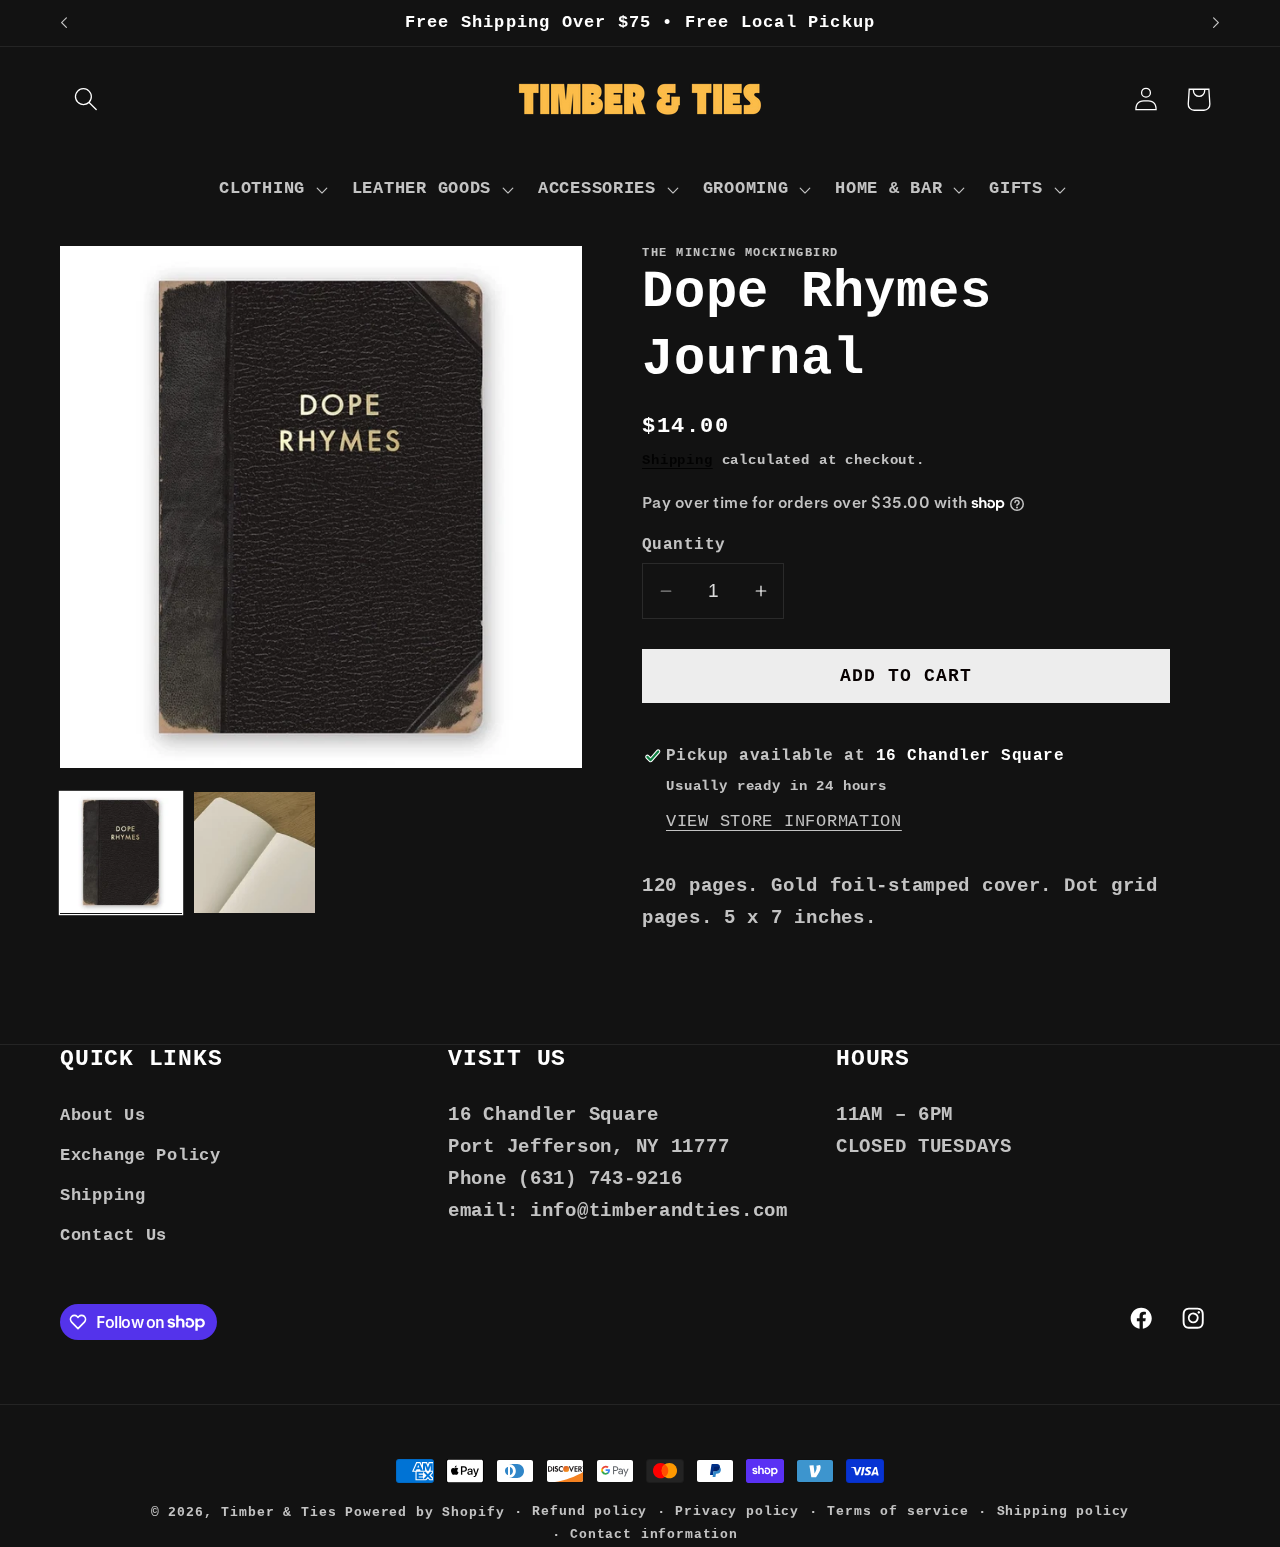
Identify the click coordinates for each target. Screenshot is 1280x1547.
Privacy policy (737, 1511)
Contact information (654, 1534)
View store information (784, 820)
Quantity (684, 545)
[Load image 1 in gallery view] (121, 853)
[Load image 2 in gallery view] (255, 853)
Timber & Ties (278, 1512)
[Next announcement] (1216, 23)
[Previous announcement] (64, 23)
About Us (103, 1115)
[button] (86, 99)
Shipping (677, 460)
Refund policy (589, 1511)
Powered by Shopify (424, 1512)
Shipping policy (1063, 1511)
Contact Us (113, 1235)
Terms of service (897, 1511)
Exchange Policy (140, 1155)
